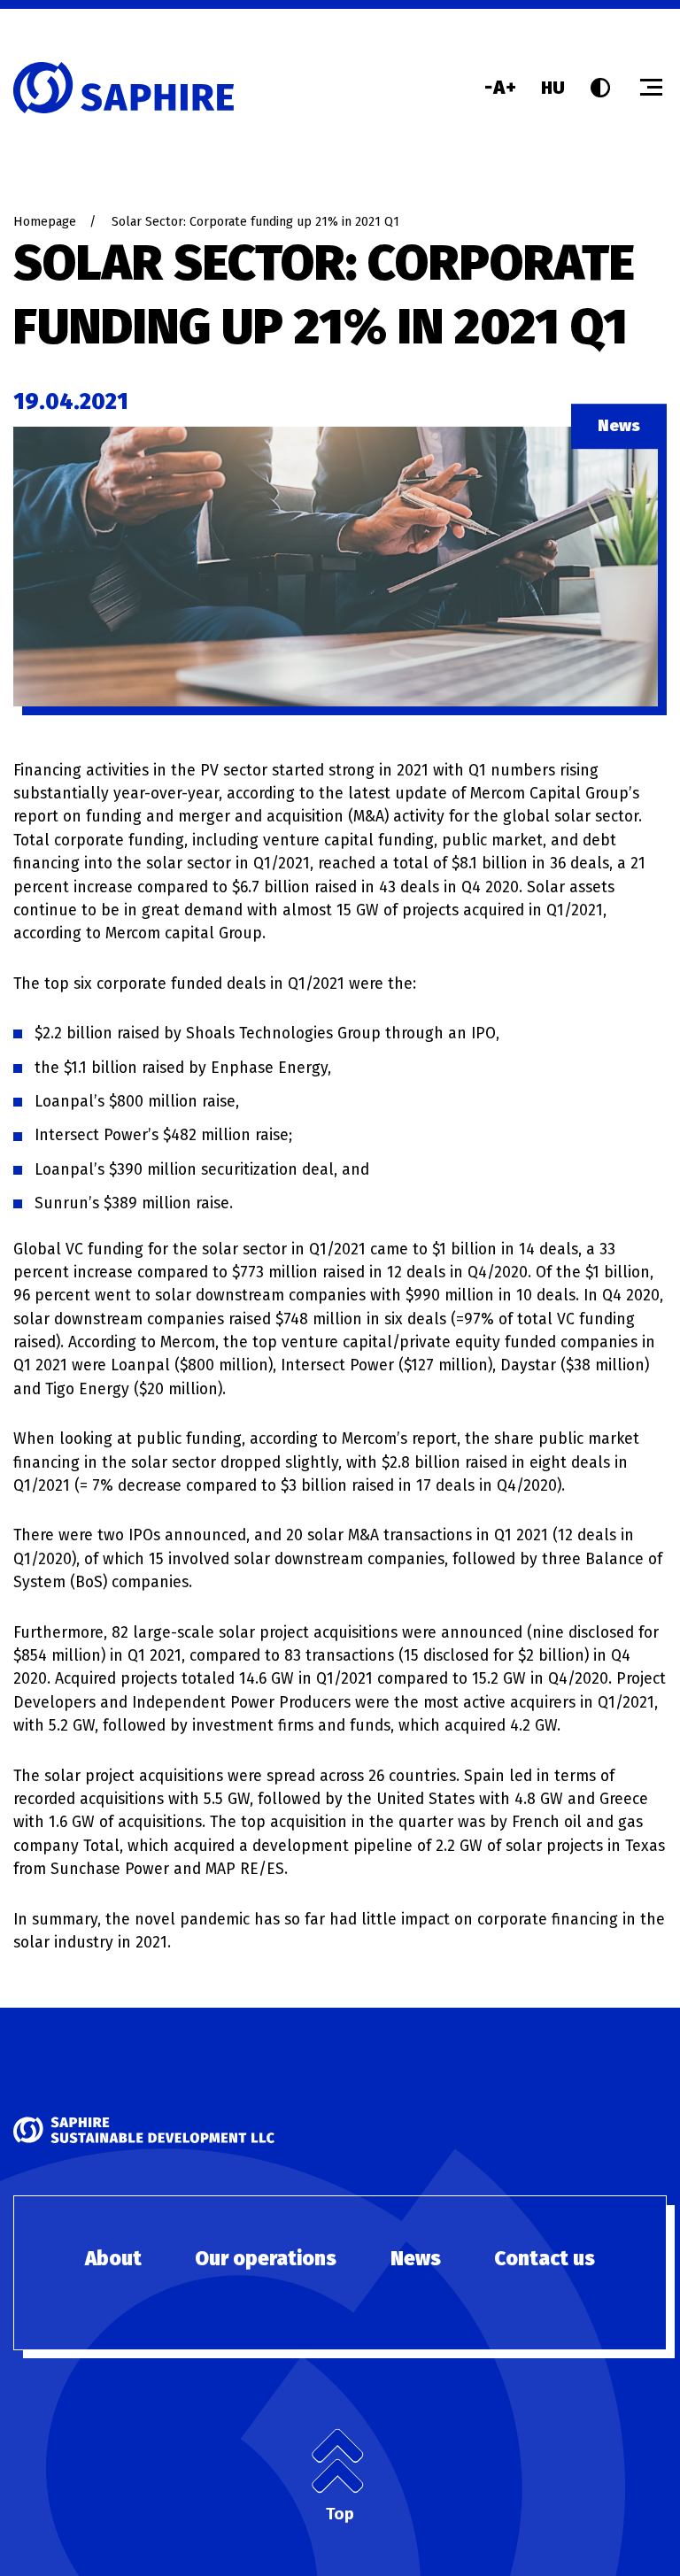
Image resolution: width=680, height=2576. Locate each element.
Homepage (45, 222)
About (113, 2259)
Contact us (545, 2259)
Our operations (266, 2259)
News (416, 2259)
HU (553, 88)
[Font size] (500, 87)
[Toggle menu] (651, 87)
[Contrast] (600, 88)
